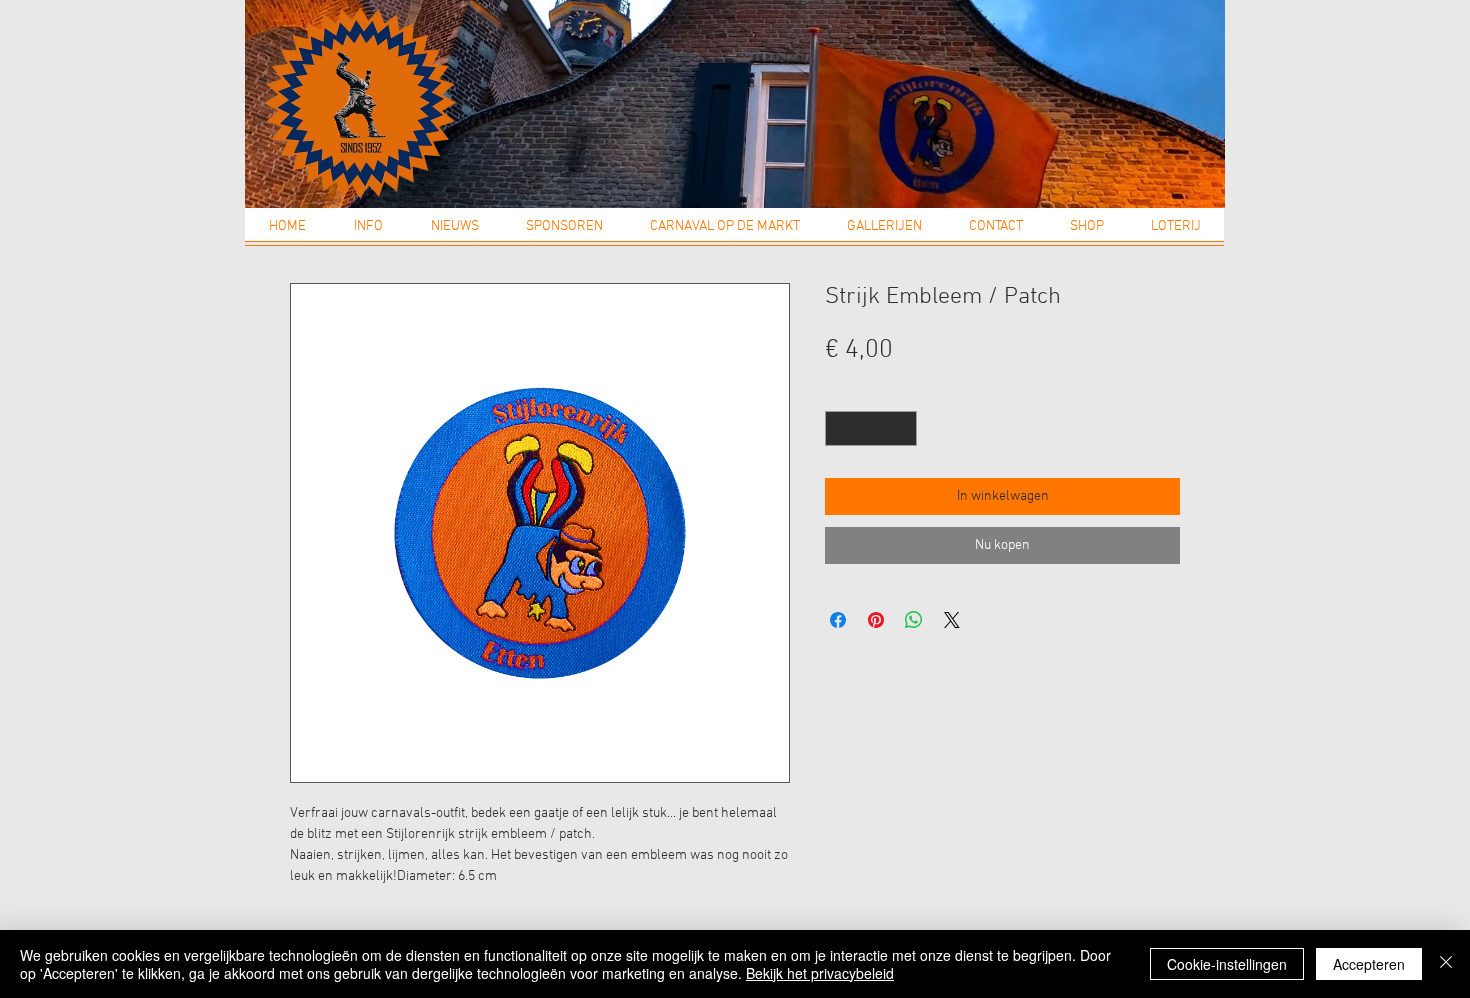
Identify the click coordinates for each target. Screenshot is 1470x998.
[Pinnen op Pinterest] (876, 620)
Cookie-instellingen (1227, 964)
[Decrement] (840, 429)
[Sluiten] (1446, 964)
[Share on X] (952, 620)
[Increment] (903, 429)
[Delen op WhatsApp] (914, 620)
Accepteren (1369, 964)
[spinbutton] (871, 429)
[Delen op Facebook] (838, 620)
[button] (368, 233)
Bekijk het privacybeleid (820, 973)
